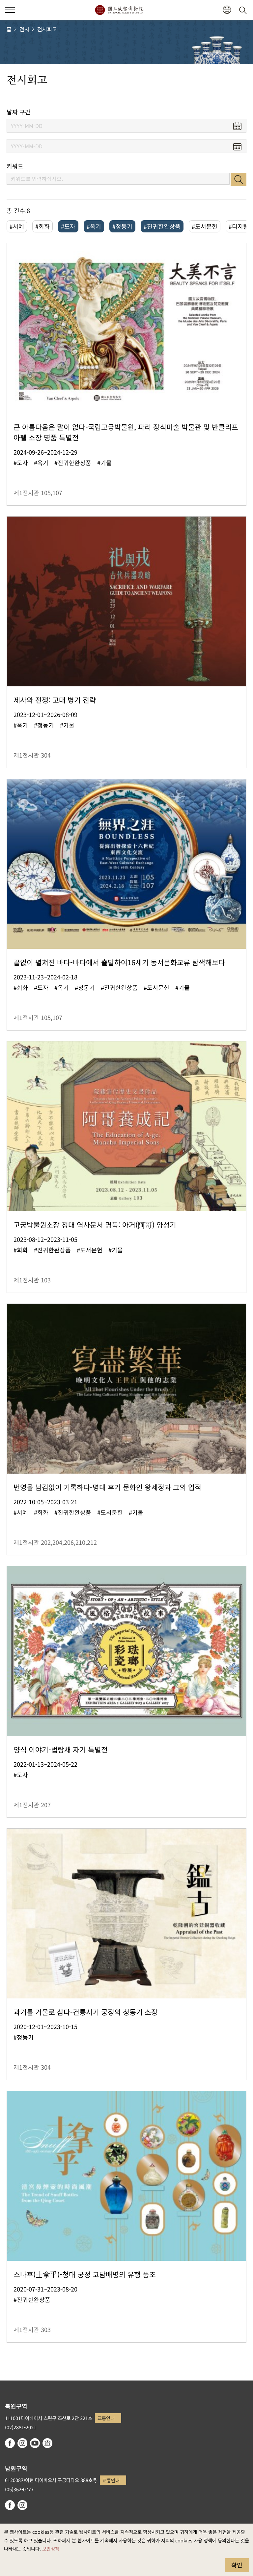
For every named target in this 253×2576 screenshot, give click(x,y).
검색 (239, 179)
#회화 (42, 226)
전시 (24, 29)
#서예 (17, 226)
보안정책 (51, 2548)
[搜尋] (244, 10)
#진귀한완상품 (162, 226)
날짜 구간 (19, 112)
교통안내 (106, 2418)
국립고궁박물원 (119, 10)
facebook (10, 2443)
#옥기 (94, 226)
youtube (35, 2443)
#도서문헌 (205, 226)
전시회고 (47, 29)
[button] (10, 10)
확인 (237, 2565)
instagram (22, 2443)
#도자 (68, 226)
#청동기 (122, 226)
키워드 (15, 166)
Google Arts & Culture (47, 2443)
